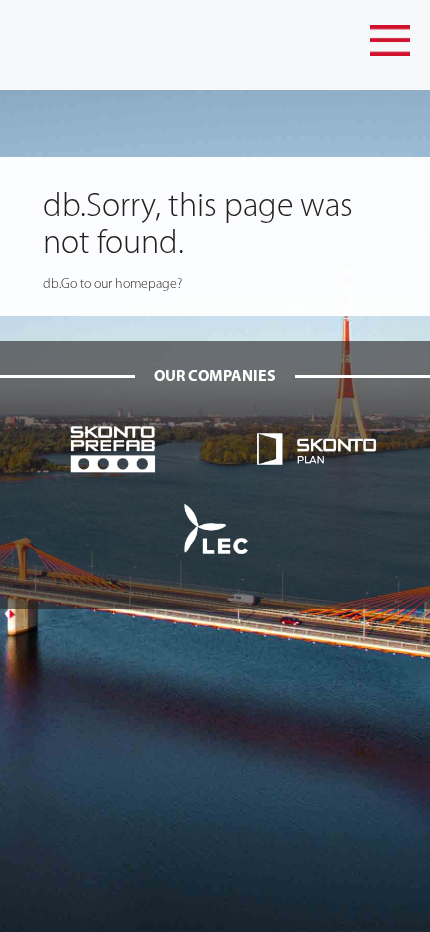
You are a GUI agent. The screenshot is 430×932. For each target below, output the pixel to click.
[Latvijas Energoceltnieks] (215, 528)
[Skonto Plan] (316, 448)
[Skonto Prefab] (113, 448)
